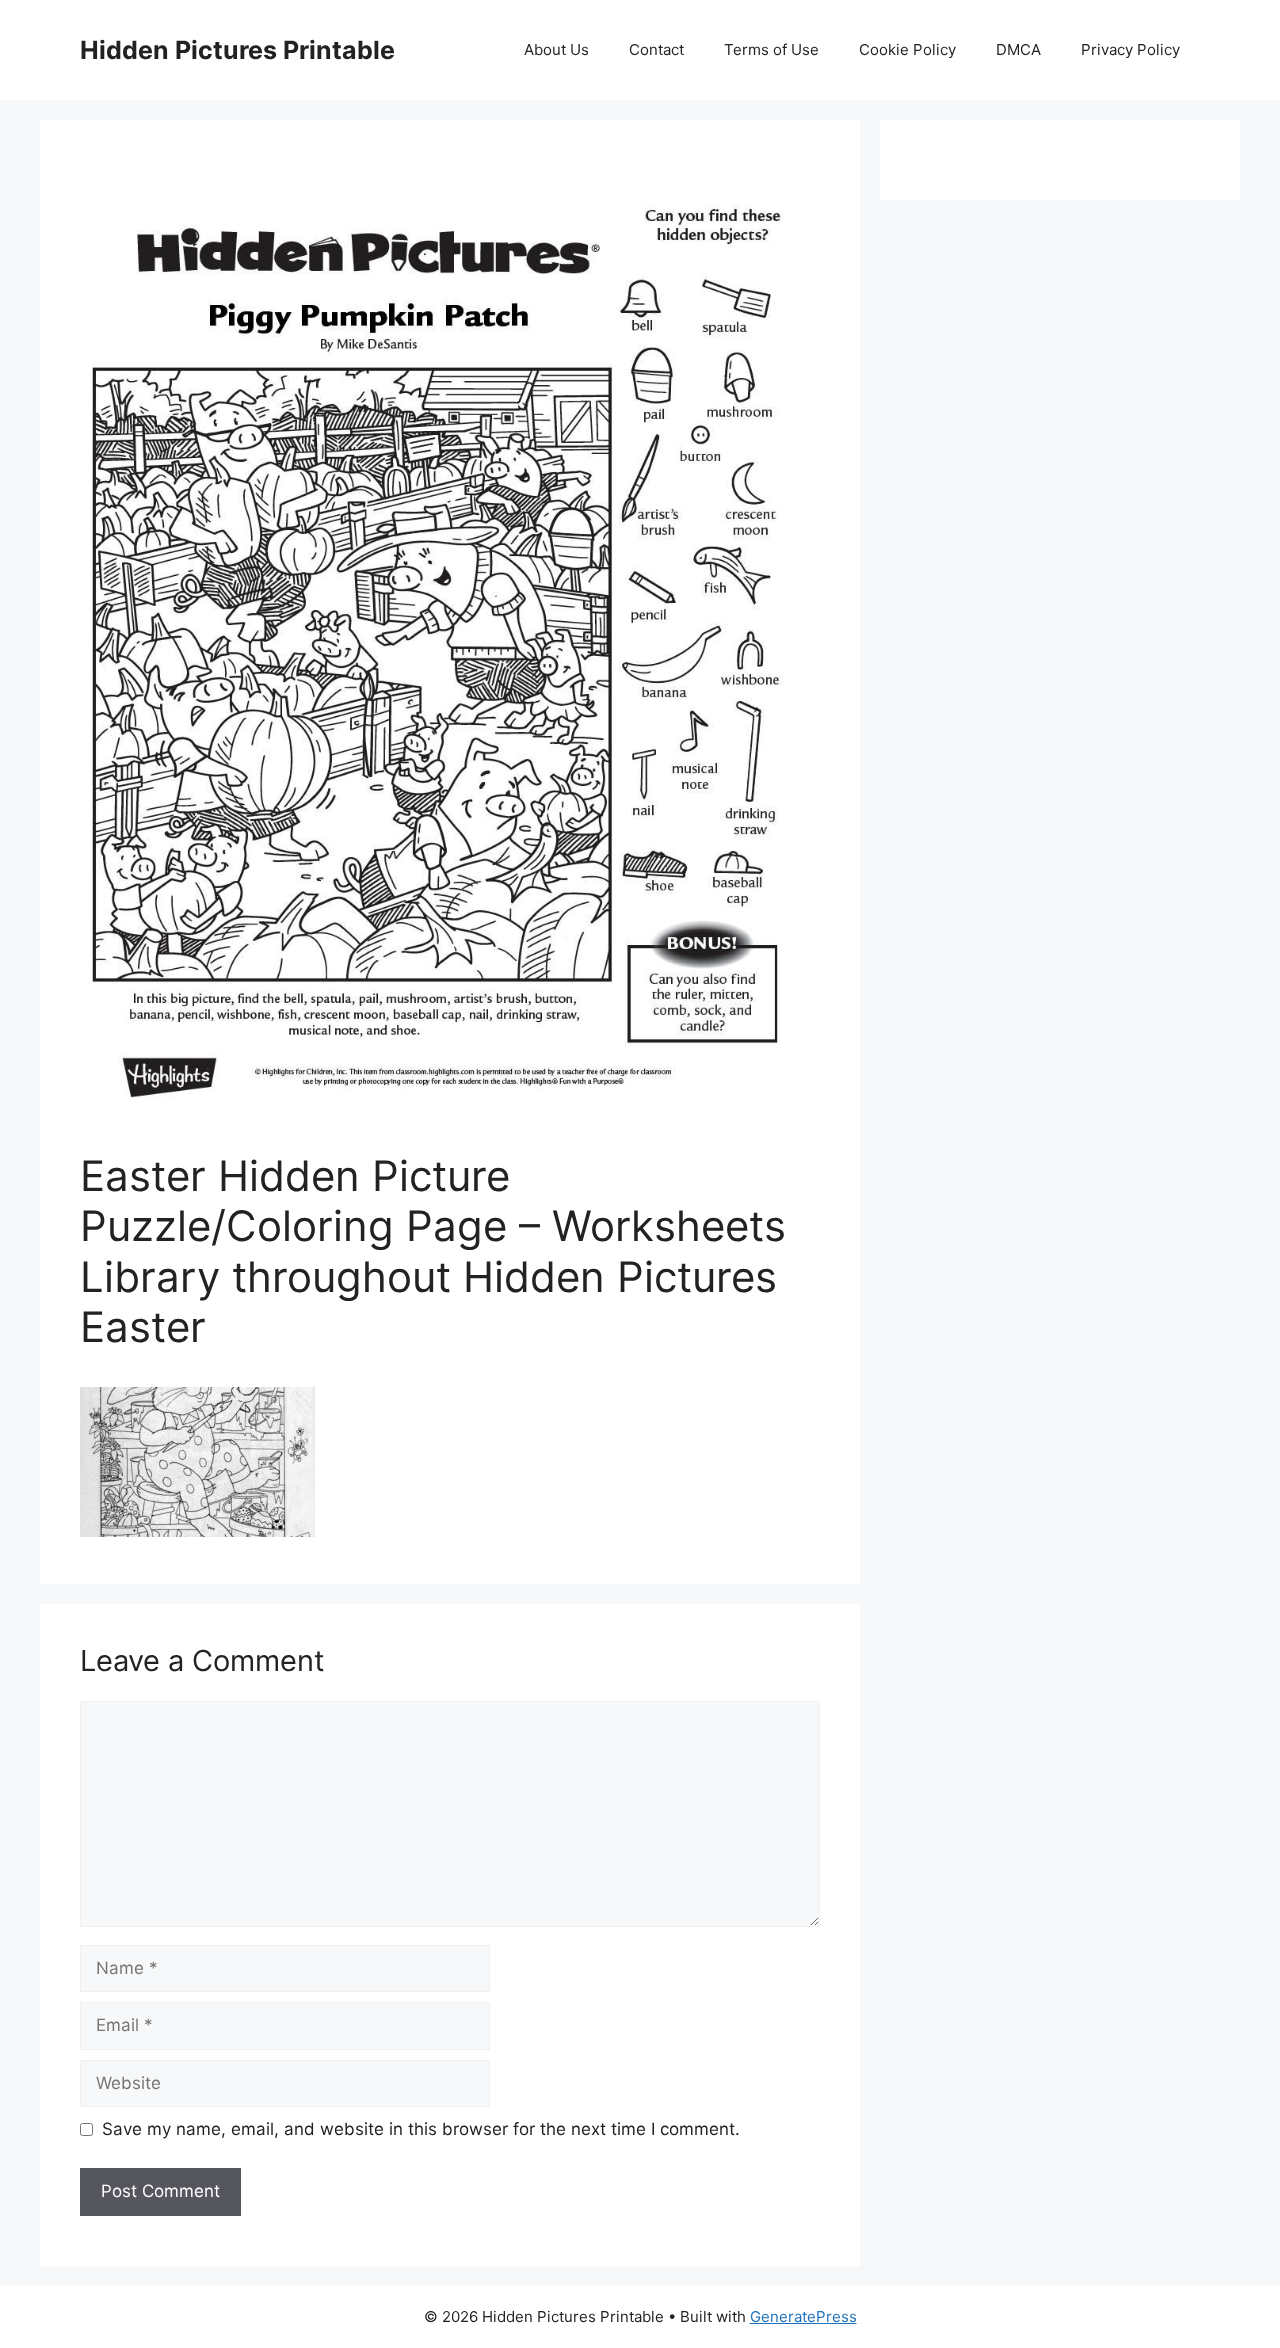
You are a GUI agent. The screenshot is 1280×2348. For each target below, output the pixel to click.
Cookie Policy (907, 49)
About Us (556, 49)
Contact (656, 49)
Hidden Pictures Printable (237, 50)
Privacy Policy (1130, 49)
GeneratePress (803, 2316)
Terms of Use (771, 49)
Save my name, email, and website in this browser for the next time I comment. (421, 2129)
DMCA (1018, 49)
